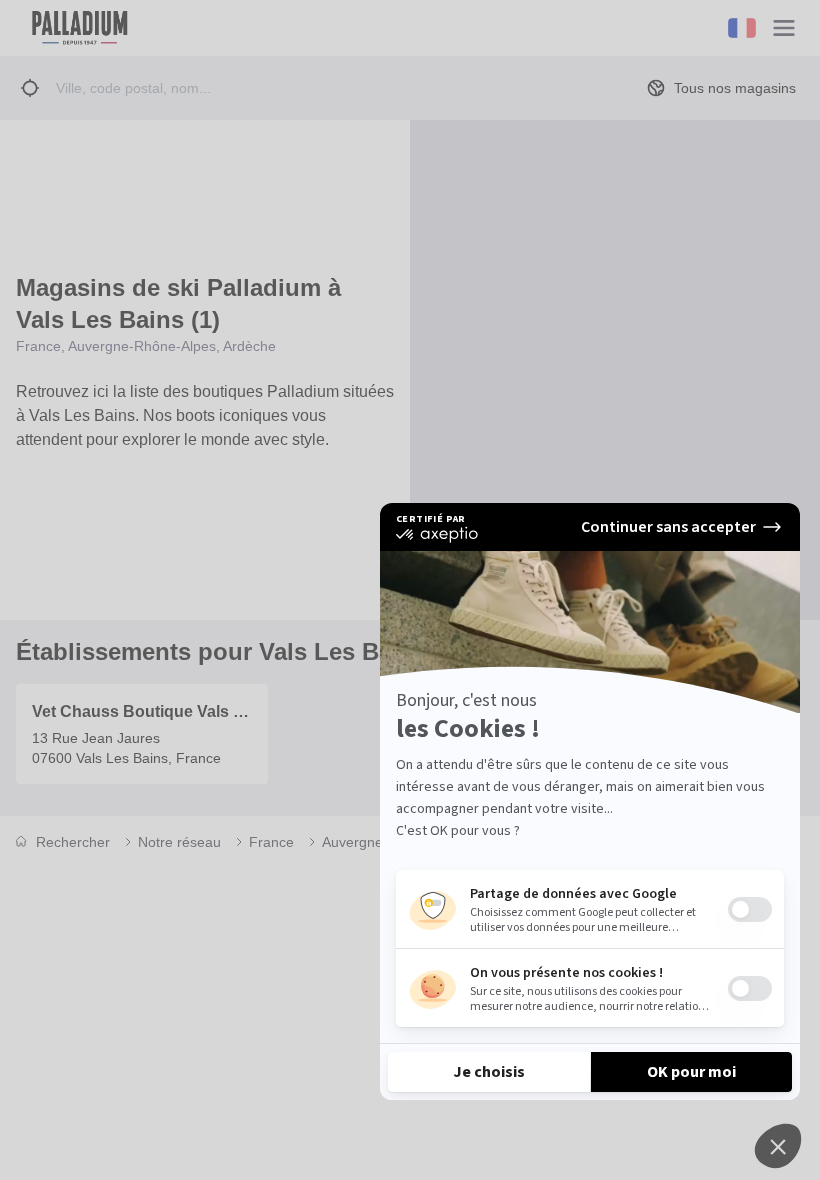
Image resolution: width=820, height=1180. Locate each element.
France (271, 842)
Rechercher (73, 842)
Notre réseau (179, 842)
